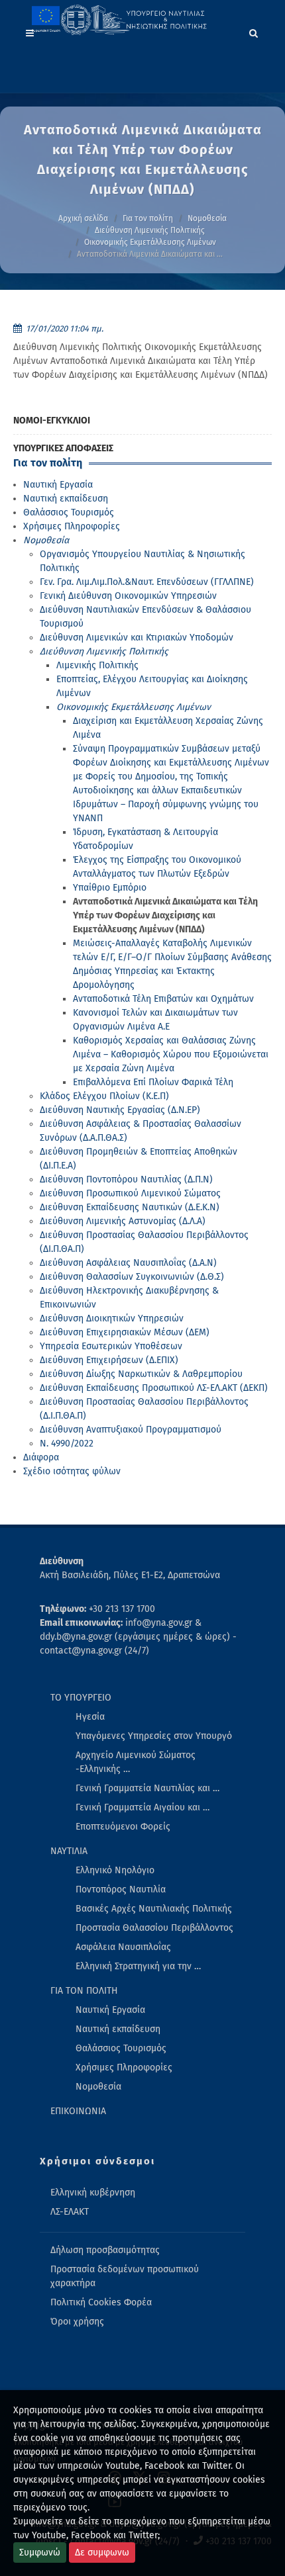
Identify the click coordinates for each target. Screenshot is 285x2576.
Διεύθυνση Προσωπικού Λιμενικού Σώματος (130, 1193)
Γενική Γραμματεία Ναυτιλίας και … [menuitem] (147, 1788)
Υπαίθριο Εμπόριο (110, 888)
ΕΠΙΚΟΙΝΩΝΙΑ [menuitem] (78, 2111)
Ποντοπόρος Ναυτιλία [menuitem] (121, 1889)
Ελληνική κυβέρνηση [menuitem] (93, 2193)
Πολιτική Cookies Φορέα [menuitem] (101, 2302)
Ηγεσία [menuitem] (90, 1717)
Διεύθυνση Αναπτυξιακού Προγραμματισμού (131, 1430)
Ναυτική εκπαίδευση (66, 499)
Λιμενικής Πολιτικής (97, 665)
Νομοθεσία (207, 218)
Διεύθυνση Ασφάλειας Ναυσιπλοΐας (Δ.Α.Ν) (128, 1263)
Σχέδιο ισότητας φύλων (72, 1471)
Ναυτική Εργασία (58, 485)
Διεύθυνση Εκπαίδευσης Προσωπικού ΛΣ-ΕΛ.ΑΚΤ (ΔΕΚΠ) (154, 1388)
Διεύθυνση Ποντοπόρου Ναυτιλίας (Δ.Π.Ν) (126, 1179)
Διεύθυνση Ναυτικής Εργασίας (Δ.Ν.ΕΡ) (120, 1110)
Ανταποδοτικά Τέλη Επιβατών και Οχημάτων (163, 999)
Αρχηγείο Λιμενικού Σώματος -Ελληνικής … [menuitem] (136, 1762)
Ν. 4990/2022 (67, 1443)
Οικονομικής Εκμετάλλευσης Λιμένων (150, 242)
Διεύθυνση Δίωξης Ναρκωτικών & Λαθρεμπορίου (141, 1374)
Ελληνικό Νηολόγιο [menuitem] (115, 1870)
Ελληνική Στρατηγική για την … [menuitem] (138, 1966)
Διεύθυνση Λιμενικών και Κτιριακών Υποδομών (137, 638)
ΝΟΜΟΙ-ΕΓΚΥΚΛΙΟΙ (52, 421)
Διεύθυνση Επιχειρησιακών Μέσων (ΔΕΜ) (125, 1332)
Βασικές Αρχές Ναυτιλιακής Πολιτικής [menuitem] (154, 1909)
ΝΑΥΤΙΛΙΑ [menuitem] (69, 1851)
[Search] (254, 31)
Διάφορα (41, 1457)
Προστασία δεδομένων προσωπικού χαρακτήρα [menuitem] (125, 2276)
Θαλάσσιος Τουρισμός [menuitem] (121, 2048)
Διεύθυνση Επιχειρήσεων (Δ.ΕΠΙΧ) (109, 1360)
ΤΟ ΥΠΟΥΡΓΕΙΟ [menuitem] (81, 1698)
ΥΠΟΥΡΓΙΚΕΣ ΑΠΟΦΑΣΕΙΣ (63, 448)
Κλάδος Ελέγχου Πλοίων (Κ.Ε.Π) (104, 1096)
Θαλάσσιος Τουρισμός (69, 512)
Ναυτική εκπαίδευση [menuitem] (118, 2029)
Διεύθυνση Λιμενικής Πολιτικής (150, 230)
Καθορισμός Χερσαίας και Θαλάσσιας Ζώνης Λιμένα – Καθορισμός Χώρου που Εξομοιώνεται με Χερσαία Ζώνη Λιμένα (171, 1054)
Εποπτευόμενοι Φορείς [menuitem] (123, 1827)
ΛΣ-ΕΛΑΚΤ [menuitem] (70, 2212)
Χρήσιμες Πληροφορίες (72, 526)
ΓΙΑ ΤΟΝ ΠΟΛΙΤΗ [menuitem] (84, 1991)
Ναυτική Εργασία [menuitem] (110, 2010)
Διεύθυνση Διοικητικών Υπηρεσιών (112, 1318)
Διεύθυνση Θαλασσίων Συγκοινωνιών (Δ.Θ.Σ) (132, 1277)
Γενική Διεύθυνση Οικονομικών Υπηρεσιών (128, 596)
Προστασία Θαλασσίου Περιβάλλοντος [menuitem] (154, 1928)
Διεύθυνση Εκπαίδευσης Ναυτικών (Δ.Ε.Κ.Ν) (130, 1207)
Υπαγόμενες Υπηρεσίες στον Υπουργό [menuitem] (154, 1736)
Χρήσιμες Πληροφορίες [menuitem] (124, 2067)
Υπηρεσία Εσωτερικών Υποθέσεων (111, 1346)
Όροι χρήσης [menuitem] (77, 2322)
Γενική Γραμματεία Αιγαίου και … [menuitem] (142, 1807)
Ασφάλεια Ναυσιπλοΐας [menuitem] (123, 1947)
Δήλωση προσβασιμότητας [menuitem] (105, 2250)
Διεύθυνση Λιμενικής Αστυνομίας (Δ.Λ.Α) (123, 1221)
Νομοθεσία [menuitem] (98, 2087)
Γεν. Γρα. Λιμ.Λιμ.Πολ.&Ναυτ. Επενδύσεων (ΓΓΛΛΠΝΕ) (147, 582)
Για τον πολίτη (148, 218)
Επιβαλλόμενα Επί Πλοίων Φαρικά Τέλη (153, 1082)
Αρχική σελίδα (83, 218)
